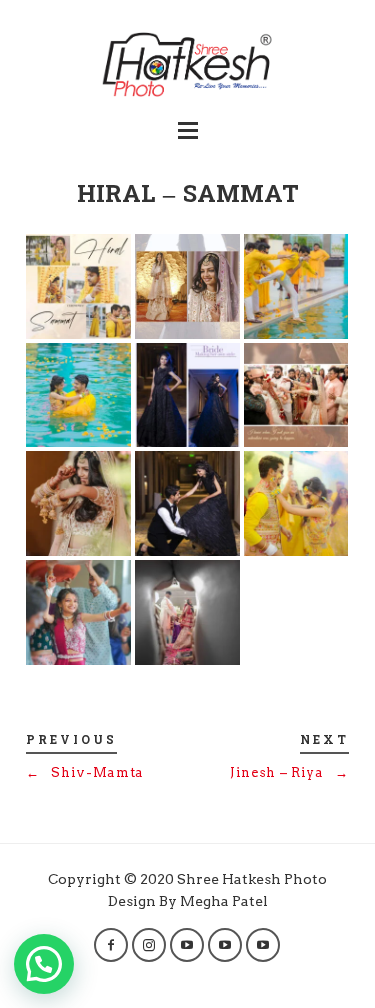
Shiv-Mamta (85, 772)
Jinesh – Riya (289, 772)
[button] (44, 964)
